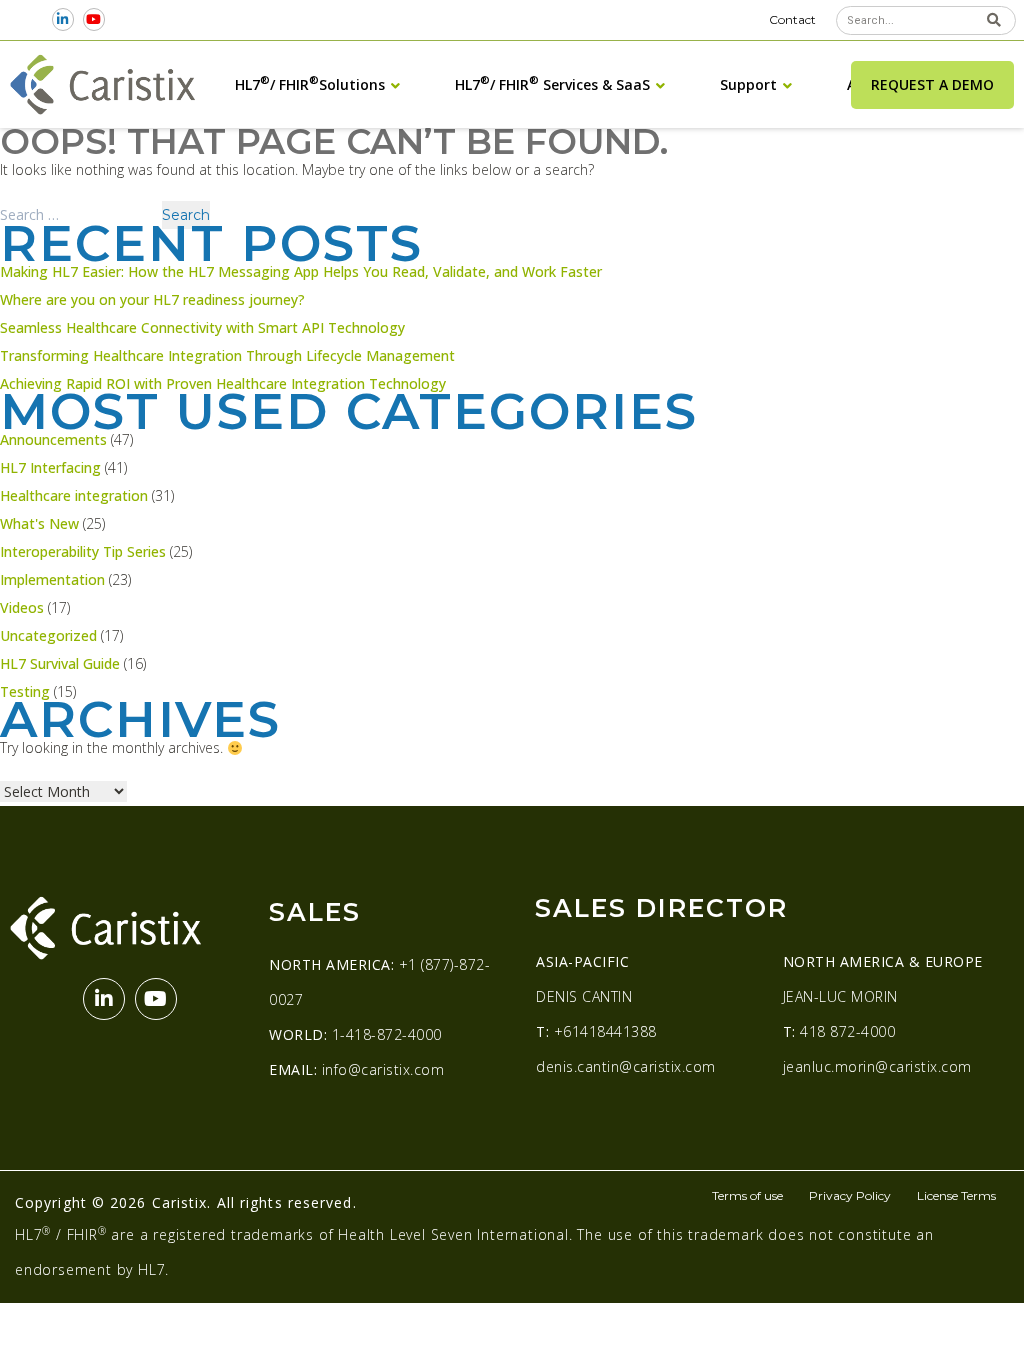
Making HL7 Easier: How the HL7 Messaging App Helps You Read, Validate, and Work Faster (301, 271)
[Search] (994, 20)
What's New (39, 523)
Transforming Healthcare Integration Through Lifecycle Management (227, 355)
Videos (22, 607)
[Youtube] (93, 19)
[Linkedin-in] (63, 19)
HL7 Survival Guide (60, 663)
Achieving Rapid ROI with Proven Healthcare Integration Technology (223, 383)
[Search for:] (80, 214)
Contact (792, 19)
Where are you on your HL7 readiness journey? (152, 299)
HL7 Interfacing (50, 467)
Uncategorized (48, 635)
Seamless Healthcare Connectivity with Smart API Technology (202, 327)
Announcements (53, 439)
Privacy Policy (850, 1195)
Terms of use (747, 1195)
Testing (25, 691)
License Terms (956, 1195)
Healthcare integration (74, 495)
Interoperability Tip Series (83, 551)
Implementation (52, 579)
